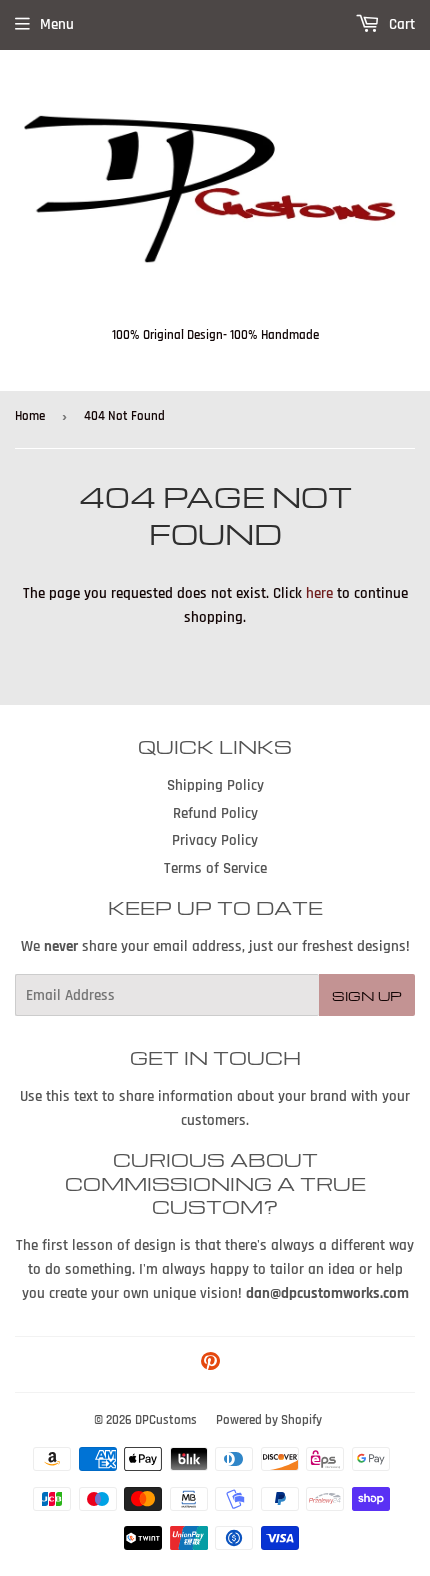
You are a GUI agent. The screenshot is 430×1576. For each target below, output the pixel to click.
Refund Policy (215, 813)
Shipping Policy (215, 785)
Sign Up (367, 995)
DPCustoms (166, 1420)
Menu (57, 24)
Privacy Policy (215, 840)
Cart (400, 24)
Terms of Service (215, 868)
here (319, 593)
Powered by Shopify (269, 1420)
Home (30, 416)
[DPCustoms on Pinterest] (210, 1364)
